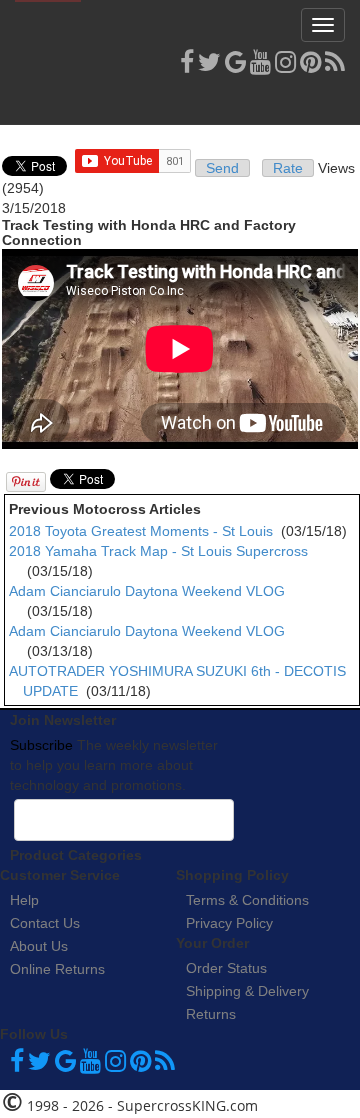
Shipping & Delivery (247, 991)
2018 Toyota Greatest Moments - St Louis (141, 531)
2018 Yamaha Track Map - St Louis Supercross (158, 551)
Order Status (226, 968)
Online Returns (57, 969)
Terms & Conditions (247, 900)
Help (24, 900)
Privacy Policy (229, 923)
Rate (288, 168)
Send (222, 168)
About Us (39, 946)
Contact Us (45, 923)
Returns (211, 1014)
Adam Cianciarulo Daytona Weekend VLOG (147, 591)
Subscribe (41, 745)
